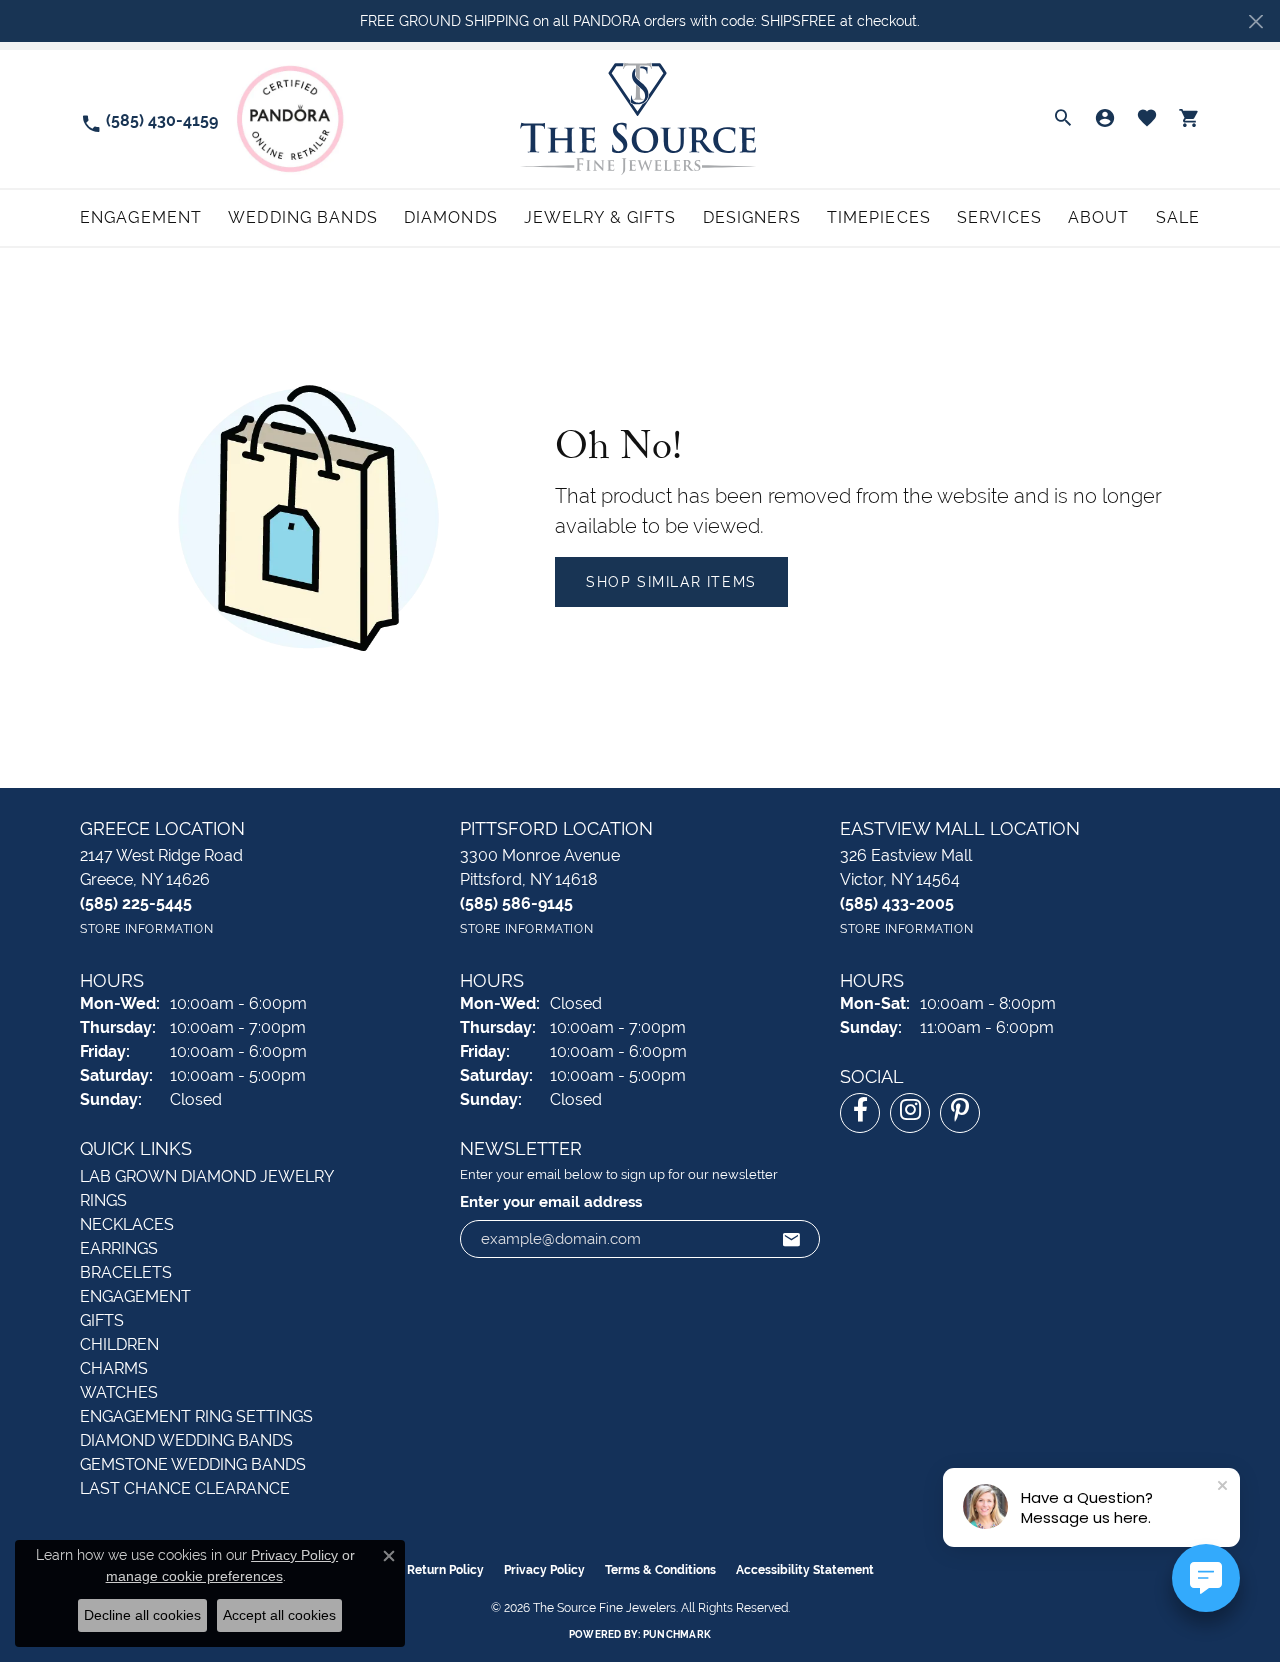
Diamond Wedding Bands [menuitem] (186, 1440)
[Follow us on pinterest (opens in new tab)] (960, 1113)
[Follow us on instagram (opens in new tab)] (910, 1113)
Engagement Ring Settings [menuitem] (196, 1416)
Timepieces (879, 217)
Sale (1178, 217)
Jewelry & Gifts (600, 217)
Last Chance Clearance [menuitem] (185, 1488)
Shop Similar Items (671, 582)
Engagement (141, 217)
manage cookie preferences (194, 1576)
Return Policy (445, 1570)
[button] (1063, 119)
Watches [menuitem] (119, 1392)
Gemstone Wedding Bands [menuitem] (193, 1464)
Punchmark (677, 1634)
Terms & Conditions (660, 1570)
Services (999, 217)
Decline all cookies (142, 1615)
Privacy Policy (544, 1570)
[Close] (1255, 21)
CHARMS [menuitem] (114, 1368)
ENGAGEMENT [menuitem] (135, 1296)
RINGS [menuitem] (103, 1200)
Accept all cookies (279, 1615)
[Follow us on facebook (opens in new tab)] (860, 1113)
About (1099, 217)
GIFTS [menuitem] (102, 1320)
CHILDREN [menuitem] (119, 1344)
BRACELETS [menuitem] (126, 1272)
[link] (149, 119)
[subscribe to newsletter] (792, 1239)
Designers (752, 217)
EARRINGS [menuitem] (119, 1248)
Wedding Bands (303, 217)
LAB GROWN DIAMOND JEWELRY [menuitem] (207, 1176)
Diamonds (451, 217)
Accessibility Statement (805, 1570)
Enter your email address (551, 1201)
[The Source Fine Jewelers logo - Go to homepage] (640, 118)
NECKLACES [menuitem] (127, 1224)
